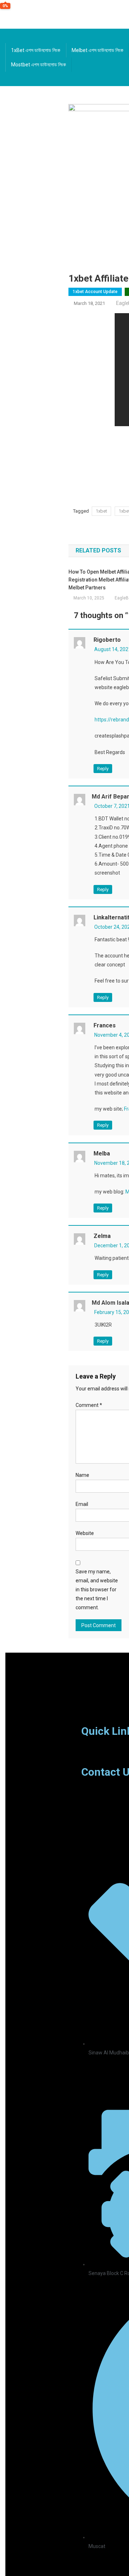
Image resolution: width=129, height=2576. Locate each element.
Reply (103, 769)
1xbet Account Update (95, 292)
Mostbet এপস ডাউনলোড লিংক (39, 65)
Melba (102, 1153)
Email (82, 1504)
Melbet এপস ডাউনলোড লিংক (97, 50)
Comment (89, 1405)
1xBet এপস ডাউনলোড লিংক (36, 50)
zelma (102, 1236)
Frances (105, 1025)
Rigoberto (107, 640)
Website (85, 1533)
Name (82, 1475)
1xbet (101, 511)
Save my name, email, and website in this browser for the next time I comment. (97, 1590)
